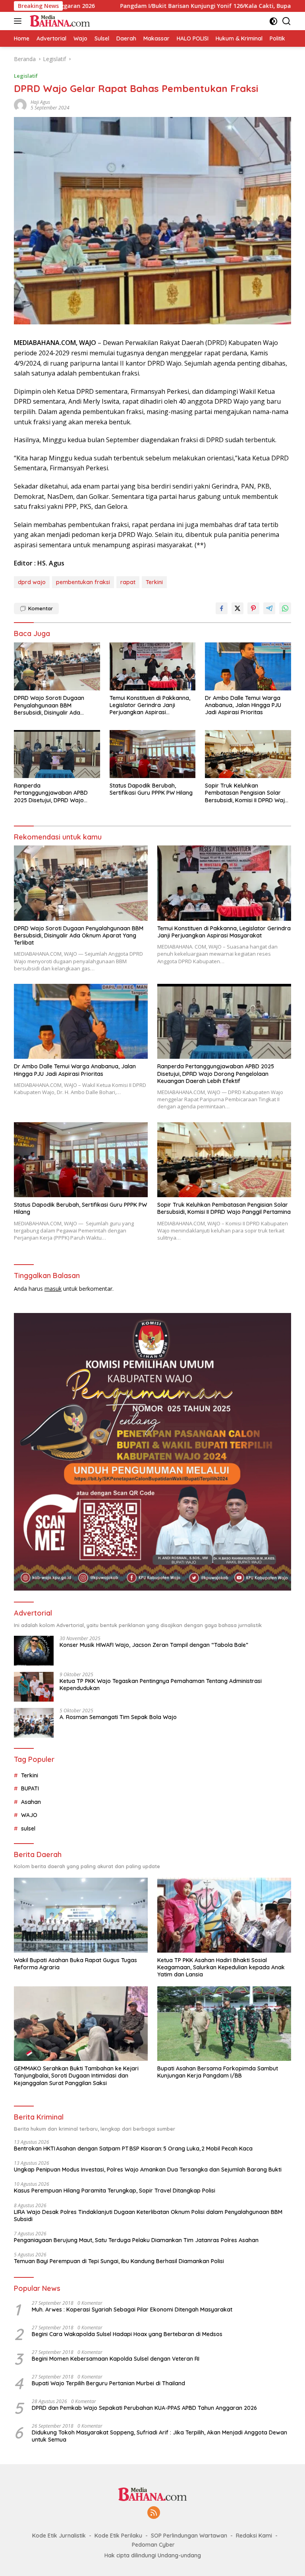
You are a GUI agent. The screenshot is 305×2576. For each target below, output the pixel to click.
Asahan (31, 1802)
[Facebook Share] (222, 608)
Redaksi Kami (254, 2536)
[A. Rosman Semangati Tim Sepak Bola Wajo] (34, 1723)
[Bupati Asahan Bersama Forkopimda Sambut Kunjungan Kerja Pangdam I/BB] (224, 2024)
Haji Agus (40, 102)
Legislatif (26, 76)
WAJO (29, 1815)
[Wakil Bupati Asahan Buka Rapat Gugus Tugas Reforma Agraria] (81, 1915)
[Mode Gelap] (273, 21)
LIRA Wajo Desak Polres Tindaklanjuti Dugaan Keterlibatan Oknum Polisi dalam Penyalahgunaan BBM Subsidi (148, 2216)
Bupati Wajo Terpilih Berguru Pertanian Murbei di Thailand (108, 2383)
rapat (128, 582)
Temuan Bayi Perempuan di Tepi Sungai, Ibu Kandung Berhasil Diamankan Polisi (119, 2261)
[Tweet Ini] (237, 608)
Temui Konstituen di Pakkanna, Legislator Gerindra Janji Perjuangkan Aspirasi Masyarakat (150, 705)
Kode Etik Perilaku (118, 2536)
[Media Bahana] (59, 21)
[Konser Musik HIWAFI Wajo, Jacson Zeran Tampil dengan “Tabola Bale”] (34, 1651)
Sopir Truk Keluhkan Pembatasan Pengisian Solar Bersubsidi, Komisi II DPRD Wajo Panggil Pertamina (247, 793)
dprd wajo (32, 582)
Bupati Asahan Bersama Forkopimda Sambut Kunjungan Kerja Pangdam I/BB (218, 2072)
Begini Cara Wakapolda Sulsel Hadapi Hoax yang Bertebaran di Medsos (127, 2334)
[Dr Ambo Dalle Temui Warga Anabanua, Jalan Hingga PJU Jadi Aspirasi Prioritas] (248, 666)
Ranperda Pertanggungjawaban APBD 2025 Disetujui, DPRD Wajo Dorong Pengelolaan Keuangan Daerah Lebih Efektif (55, 793)
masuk (53, 1289)
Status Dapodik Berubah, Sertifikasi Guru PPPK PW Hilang (151, 789)
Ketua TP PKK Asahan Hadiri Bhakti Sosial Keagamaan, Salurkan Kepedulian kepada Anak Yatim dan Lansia (221, 1967)
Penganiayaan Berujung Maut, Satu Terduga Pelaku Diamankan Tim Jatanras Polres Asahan (136, 2240)
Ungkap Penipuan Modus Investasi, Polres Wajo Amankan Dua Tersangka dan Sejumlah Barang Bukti (148, 2170)
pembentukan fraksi (83, 582)
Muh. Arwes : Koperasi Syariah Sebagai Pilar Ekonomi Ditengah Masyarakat (132, 2310)
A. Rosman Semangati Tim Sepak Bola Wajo (118, 1717)
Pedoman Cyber (153, 2545)
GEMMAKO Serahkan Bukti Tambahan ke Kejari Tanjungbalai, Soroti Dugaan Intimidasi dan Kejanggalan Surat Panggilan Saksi (76, 2076)
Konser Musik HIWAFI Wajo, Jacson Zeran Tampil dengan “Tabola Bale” (154, 1645)
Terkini (154, 582)
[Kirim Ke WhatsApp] (285, 608)
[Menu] (19, 21)
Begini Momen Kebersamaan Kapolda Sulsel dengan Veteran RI (116, 2359)
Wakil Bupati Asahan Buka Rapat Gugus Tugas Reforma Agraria (75, 1964)
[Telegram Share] (269, 608)
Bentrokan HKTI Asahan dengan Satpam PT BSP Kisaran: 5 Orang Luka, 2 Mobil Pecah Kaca (133, 2149)
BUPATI (30, 1788)
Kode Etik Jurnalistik (59, 2536)
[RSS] (154, 2513)
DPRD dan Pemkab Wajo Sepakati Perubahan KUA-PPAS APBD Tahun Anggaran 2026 (144, 2408)
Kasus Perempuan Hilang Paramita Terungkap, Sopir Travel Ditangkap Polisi (115, 2191)
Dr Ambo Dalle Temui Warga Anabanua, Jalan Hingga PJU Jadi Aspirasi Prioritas (243, 705)
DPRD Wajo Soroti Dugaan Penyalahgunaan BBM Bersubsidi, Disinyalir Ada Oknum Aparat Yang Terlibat (52, 705)
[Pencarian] (287, 21)
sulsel (28, 1828)
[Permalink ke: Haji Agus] (20, 104)
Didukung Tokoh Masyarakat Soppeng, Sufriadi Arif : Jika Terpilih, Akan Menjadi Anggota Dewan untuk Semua (159, 2436)
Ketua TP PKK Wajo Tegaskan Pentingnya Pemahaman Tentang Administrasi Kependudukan (161, 1685)
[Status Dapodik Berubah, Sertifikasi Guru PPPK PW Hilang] (153, 754)
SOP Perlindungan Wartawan (189, 2536)
